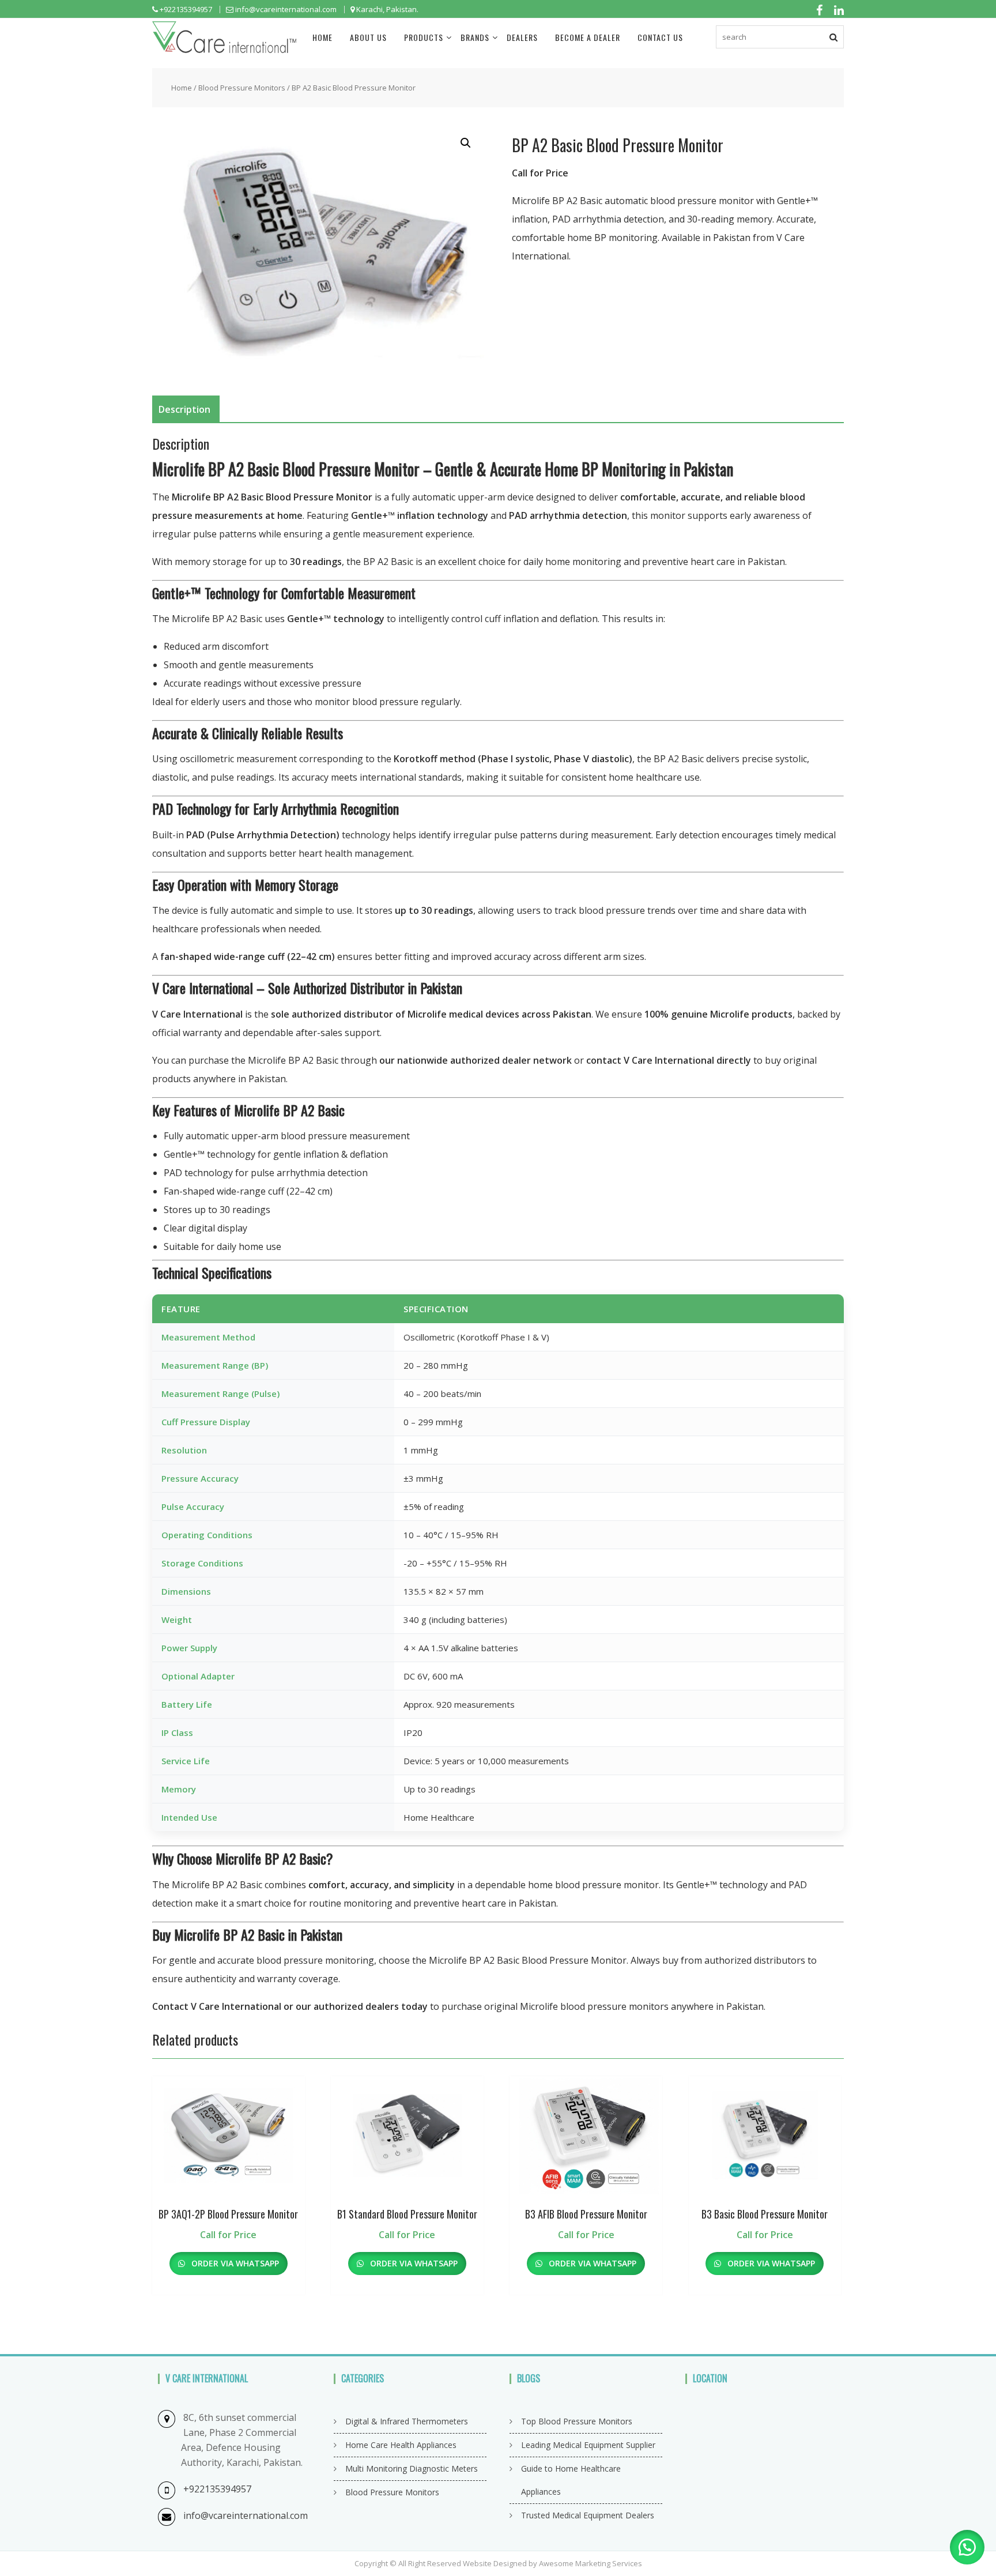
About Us (368, 37)
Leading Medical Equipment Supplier (588, 2445)
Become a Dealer (588, 37)
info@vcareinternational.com (246, 2515)
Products (424, 37)
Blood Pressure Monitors (242, 88)
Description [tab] (184, 409)
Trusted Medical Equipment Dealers (588, 2515)
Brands (475, 37)
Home (322, 37)
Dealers (522, 37)
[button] (466, 143)
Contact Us (660, 37)
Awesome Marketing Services (591, 2563)
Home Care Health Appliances (401, 2445)
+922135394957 (217, 2489)
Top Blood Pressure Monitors (577, 2421)
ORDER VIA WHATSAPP (234, 2263)
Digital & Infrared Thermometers (407, 2421)
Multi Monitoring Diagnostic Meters (412, 2468)
